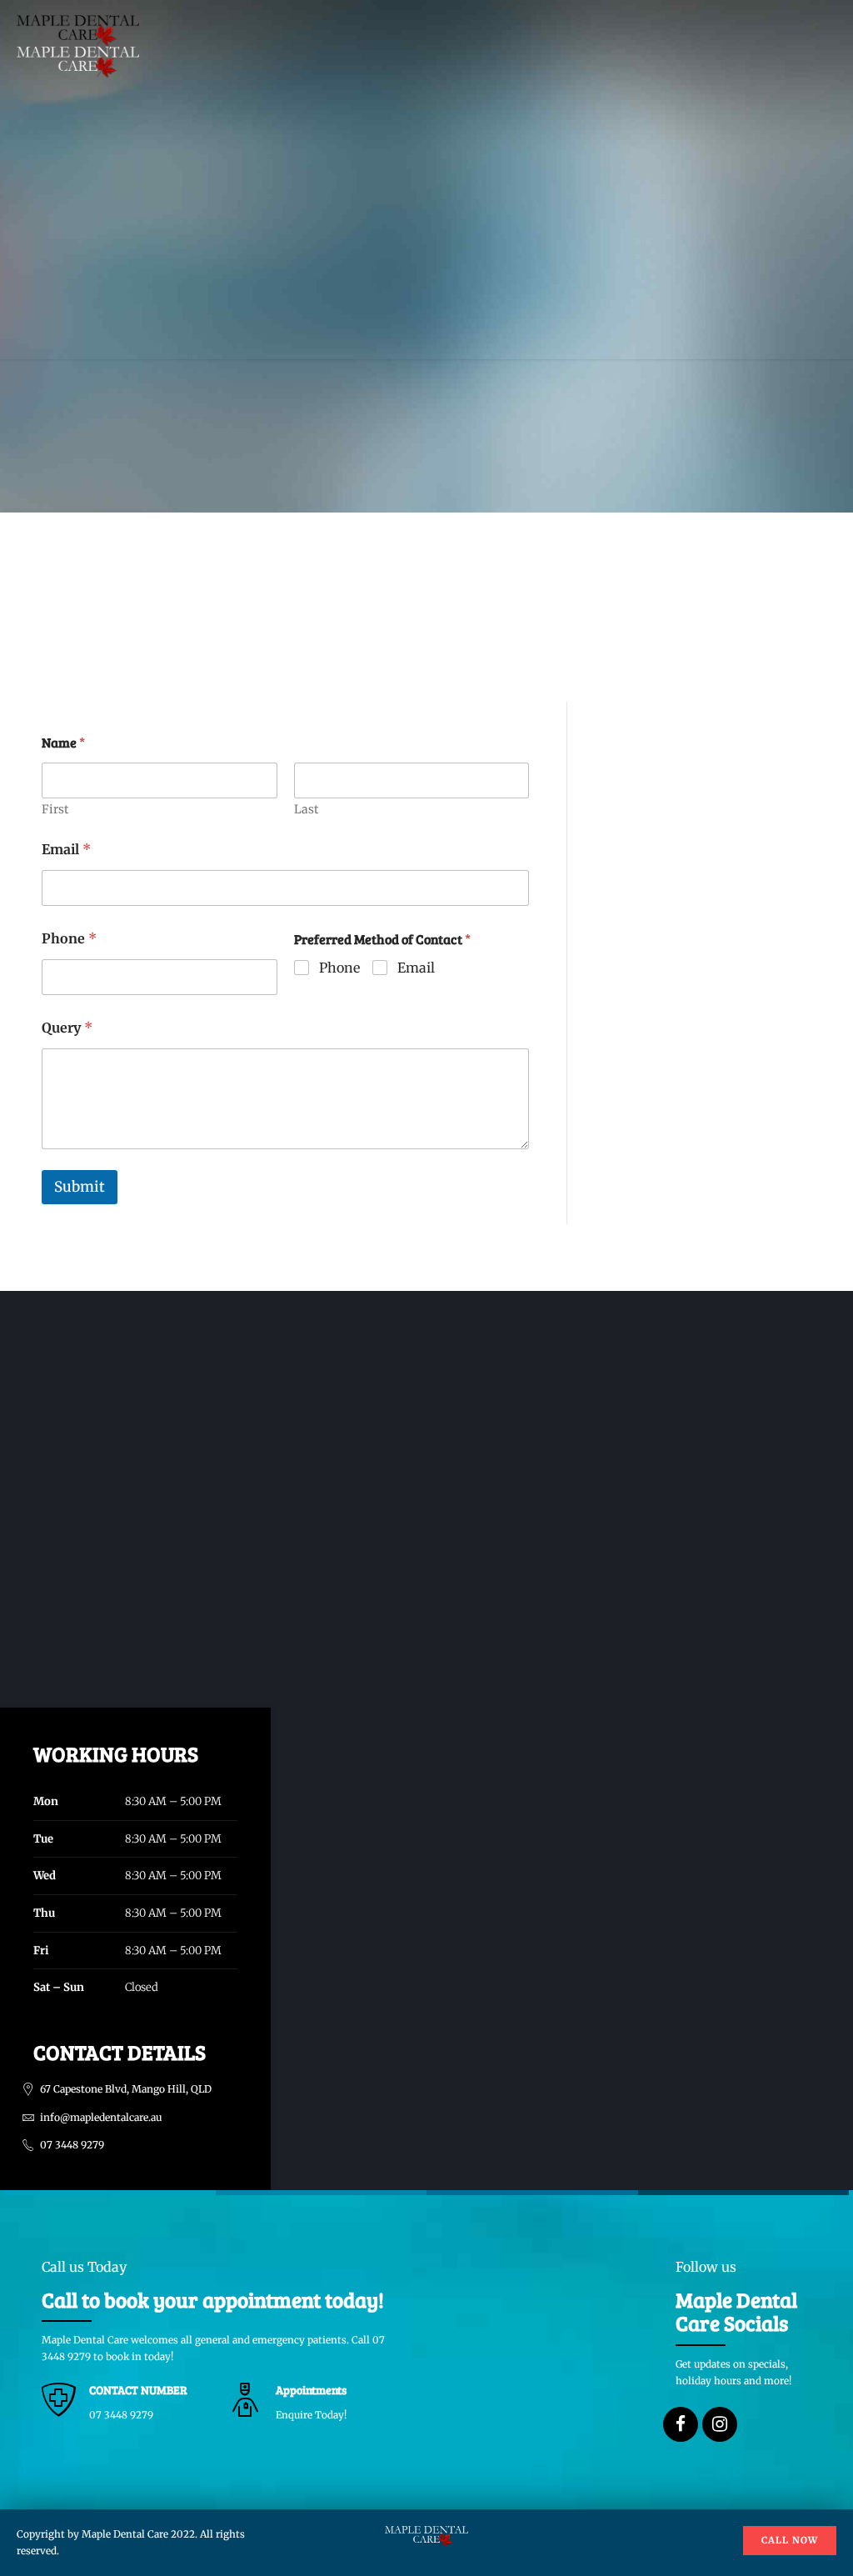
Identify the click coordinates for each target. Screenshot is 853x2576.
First (55, 810)
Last (306, 810)
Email (66, 850)
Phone (69, 939)
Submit (80, 1187)
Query (67, 1028)
